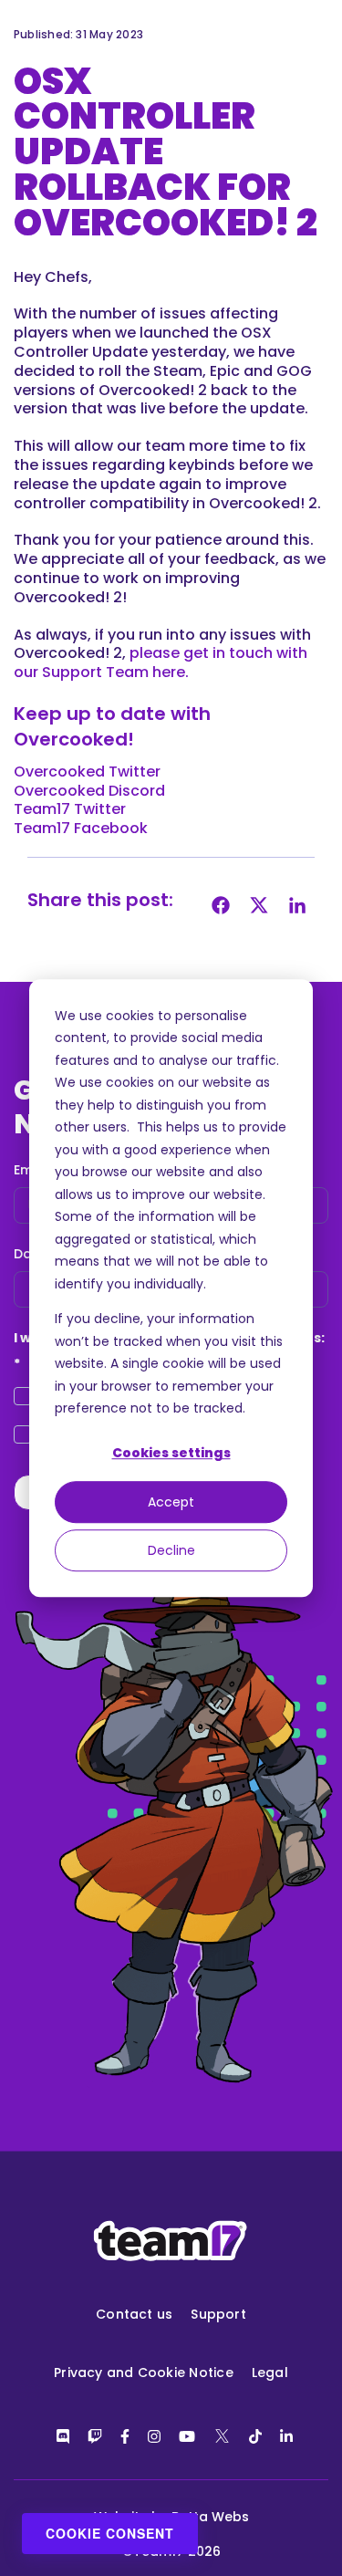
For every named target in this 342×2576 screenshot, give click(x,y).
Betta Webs (210, 2517)
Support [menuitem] (218, 2314)
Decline (171, 1550)
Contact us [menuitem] (134, 2314)
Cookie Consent (110, 2533)
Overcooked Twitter (87, 772)
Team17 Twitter (70, 809)
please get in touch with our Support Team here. (161, 662)
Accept (171, 1502)
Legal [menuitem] (270, 2373)
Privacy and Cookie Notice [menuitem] (144, 2373)
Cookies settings (171, 1454)
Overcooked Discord (89, 791)
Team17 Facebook (81, 828)
